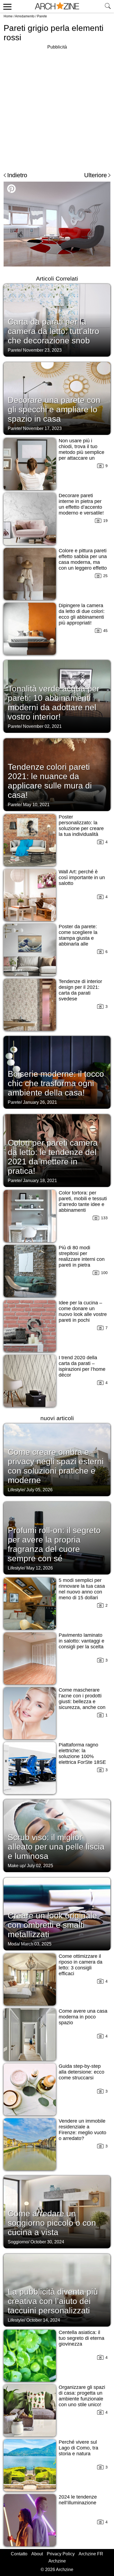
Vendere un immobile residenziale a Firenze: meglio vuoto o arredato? (82, 2130)
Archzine (57, 2561)
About (37, 2554)
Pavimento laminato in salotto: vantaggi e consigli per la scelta (81, 1641)
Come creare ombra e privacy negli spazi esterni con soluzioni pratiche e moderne (56, 1466)
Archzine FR (91, 2554)
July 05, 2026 (39, 1490)
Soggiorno (18, 2242)
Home (8, 16)
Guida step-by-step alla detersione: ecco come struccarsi (81, 2072)
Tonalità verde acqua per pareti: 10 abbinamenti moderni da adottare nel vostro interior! (54, 703)
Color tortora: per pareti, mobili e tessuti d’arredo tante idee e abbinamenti (83, 1201)
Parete (42, 16)
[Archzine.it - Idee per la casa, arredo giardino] (57, 6)
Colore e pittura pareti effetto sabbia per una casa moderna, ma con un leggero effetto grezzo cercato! (83, 562)
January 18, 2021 (40, 1181)
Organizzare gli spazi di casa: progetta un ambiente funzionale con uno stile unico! (82, 2396)
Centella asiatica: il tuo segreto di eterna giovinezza (81, 2338)
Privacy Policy (61, 2554)
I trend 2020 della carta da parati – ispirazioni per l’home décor (82, 1366)
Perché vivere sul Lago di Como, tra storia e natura (78, 2448)
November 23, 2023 (42, 350)
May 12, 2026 (40, 1568)
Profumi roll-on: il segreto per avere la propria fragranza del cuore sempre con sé (54, 1544)
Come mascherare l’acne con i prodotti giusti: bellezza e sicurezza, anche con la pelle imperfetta (82, 1702)
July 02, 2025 (40, 1866)
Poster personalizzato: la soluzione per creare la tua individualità (81, 826)
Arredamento (25, 16)
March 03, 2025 (36, 1944)
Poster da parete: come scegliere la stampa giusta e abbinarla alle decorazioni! (78, 938)
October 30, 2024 (47, 2242)
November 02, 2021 (42, 726)
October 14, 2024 (43, 2320)
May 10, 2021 (36, 805)
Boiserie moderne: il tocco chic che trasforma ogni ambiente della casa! (56, 1083)
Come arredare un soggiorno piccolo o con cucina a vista (52, 2223)
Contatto (19, 2554)
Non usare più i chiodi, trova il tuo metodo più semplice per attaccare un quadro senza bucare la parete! (82, 455)
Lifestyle (16, 1490)
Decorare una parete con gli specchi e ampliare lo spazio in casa (54, 409)
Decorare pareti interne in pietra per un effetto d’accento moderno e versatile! (81, 504)
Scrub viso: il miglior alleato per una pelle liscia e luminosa (56, 1847)
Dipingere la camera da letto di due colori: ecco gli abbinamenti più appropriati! (82, 614)
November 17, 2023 (42, 428)
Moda (13, 1944)
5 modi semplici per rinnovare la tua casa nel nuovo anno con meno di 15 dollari (82, 1589)
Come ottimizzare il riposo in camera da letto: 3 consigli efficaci (81, 1965)
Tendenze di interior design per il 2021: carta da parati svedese (80, 990)
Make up (16, 1866)
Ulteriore (95, 175)
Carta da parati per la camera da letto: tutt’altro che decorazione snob (54, 331)
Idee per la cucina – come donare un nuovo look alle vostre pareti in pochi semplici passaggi (83, 1314)
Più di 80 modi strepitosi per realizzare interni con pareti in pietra (82, 1256)
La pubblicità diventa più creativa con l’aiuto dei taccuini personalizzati (53, 2301)
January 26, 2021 (40, 1102)
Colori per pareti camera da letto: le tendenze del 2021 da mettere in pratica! (53, 1157)
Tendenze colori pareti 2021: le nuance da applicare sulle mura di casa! (50, 781)
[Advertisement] (57, 107)
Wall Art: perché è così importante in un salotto (82, 877)
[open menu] (7, 6)
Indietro (17, 175)
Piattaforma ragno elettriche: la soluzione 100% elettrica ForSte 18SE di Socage (82, 1756)
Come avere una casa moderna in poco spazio (83, 2017)
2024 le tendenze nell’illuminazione (78, 2500)
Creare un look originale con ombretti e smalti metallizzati (52, 1925)
